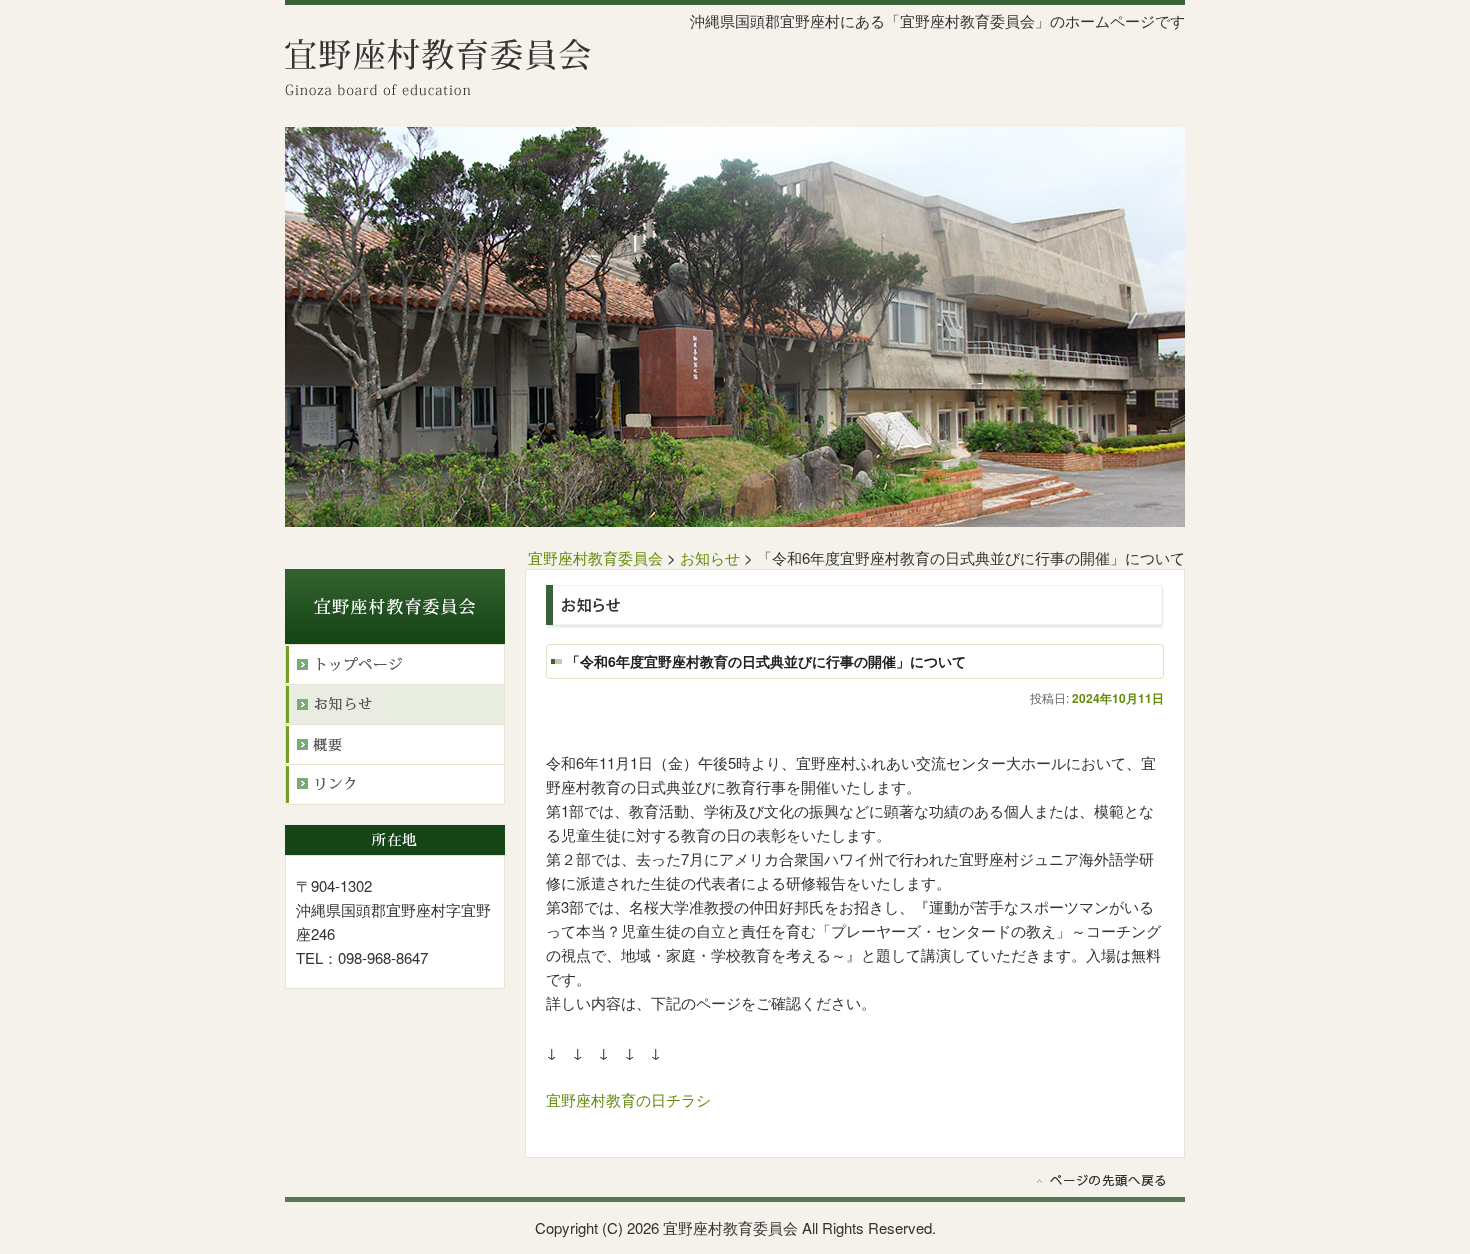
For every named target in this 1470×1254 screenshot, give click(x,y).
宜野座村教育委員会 (595, 557)
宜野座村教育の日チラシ (628, 1099)
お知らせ (710, 557)
